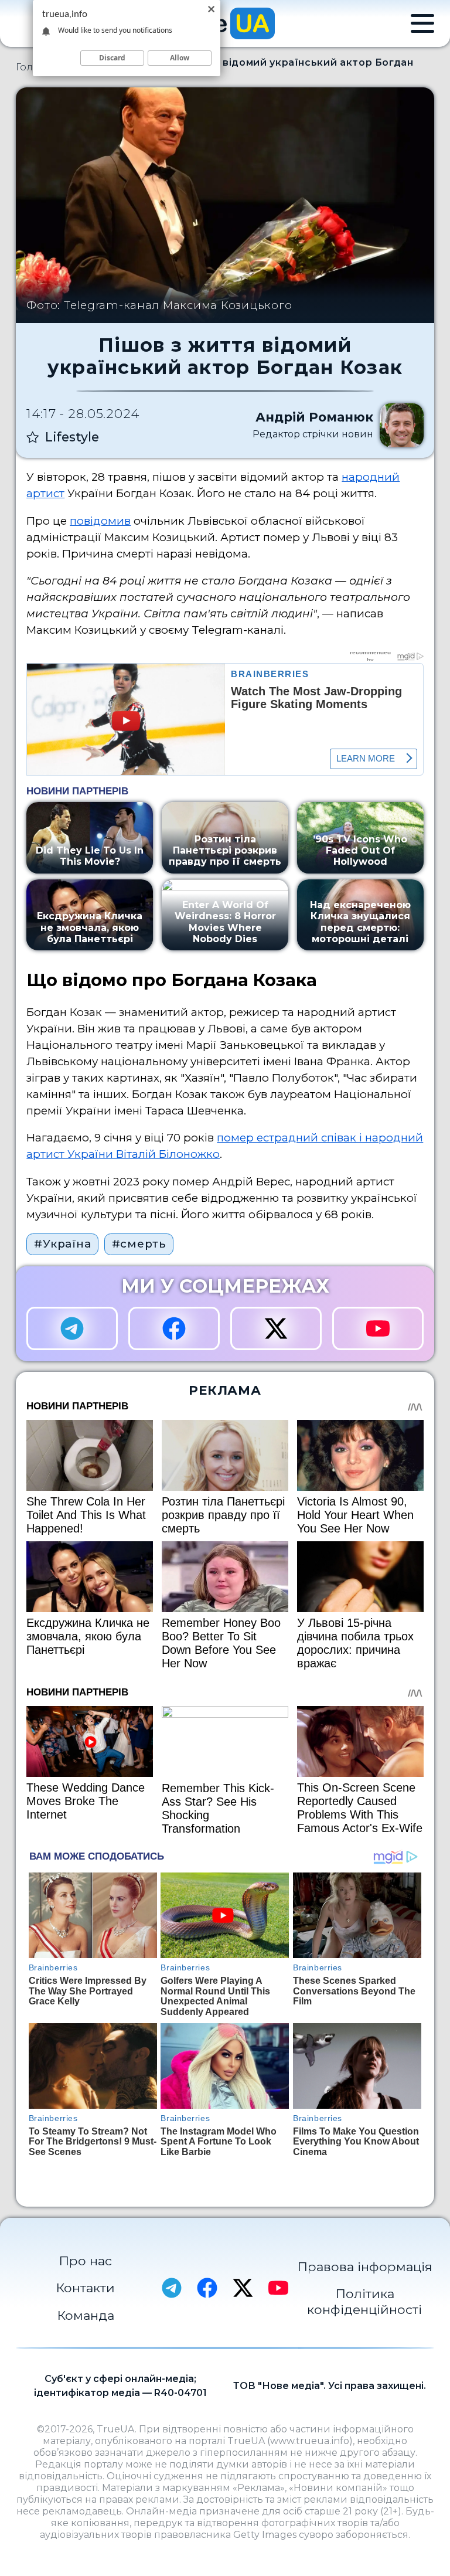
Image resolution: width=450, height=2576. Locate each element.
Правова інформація (365, 2266)
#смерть (139, 1244)
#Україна (62, 1244)
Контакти (85, 2288)
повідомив (100, 521)
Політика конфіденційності (364, 2301)
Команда (86, 2315)
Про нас (85, 2261)
